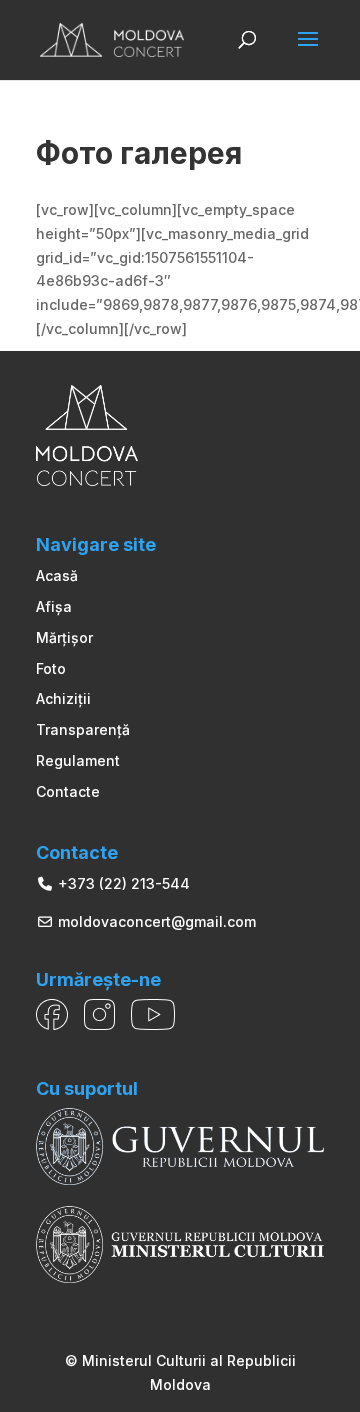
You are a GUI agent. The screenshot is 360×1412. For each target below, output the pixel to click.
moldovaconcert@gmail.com (155, 921)
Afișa (54, 606)
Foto (51, 668)
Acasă (57, 575)
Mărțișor (64, 637)
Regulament (78, 760)
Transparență (83, 729)
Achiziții (63, 698)
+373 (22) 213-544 (122, 883)
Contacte (68, 791)
